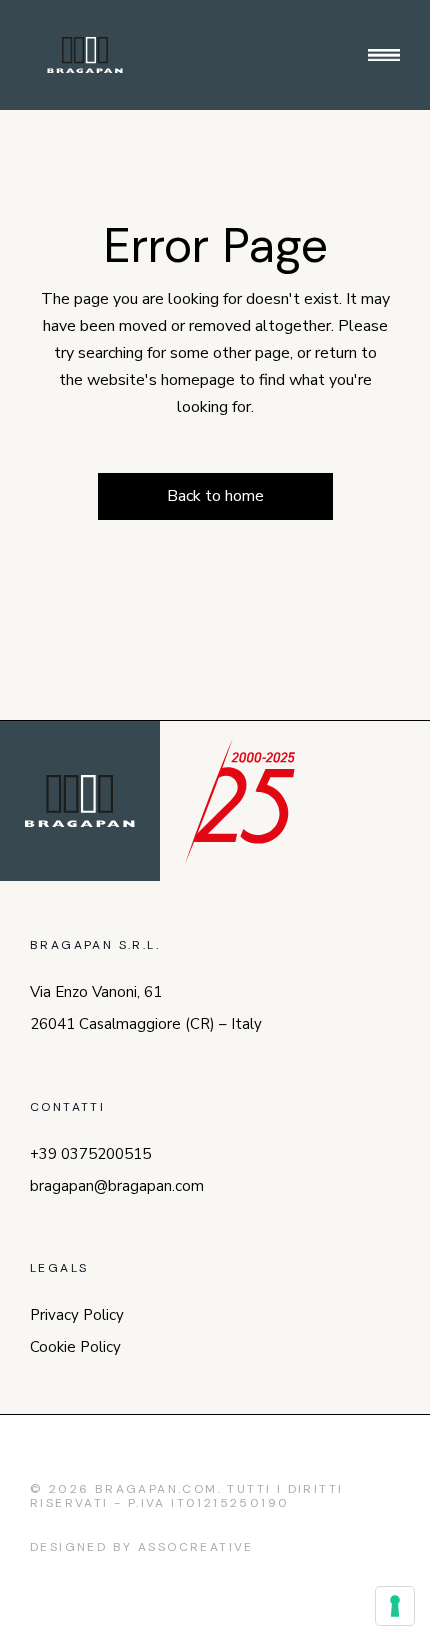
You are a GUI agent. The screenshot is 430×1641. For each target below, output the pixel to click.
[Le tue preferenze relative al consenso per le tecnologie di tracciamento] (395, 1606)
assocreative (196, 1547)
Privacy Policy (77, 1315)
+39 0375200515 (90, 1154)
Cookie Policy (75, 1347)
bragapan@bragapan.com (117, 1186)
